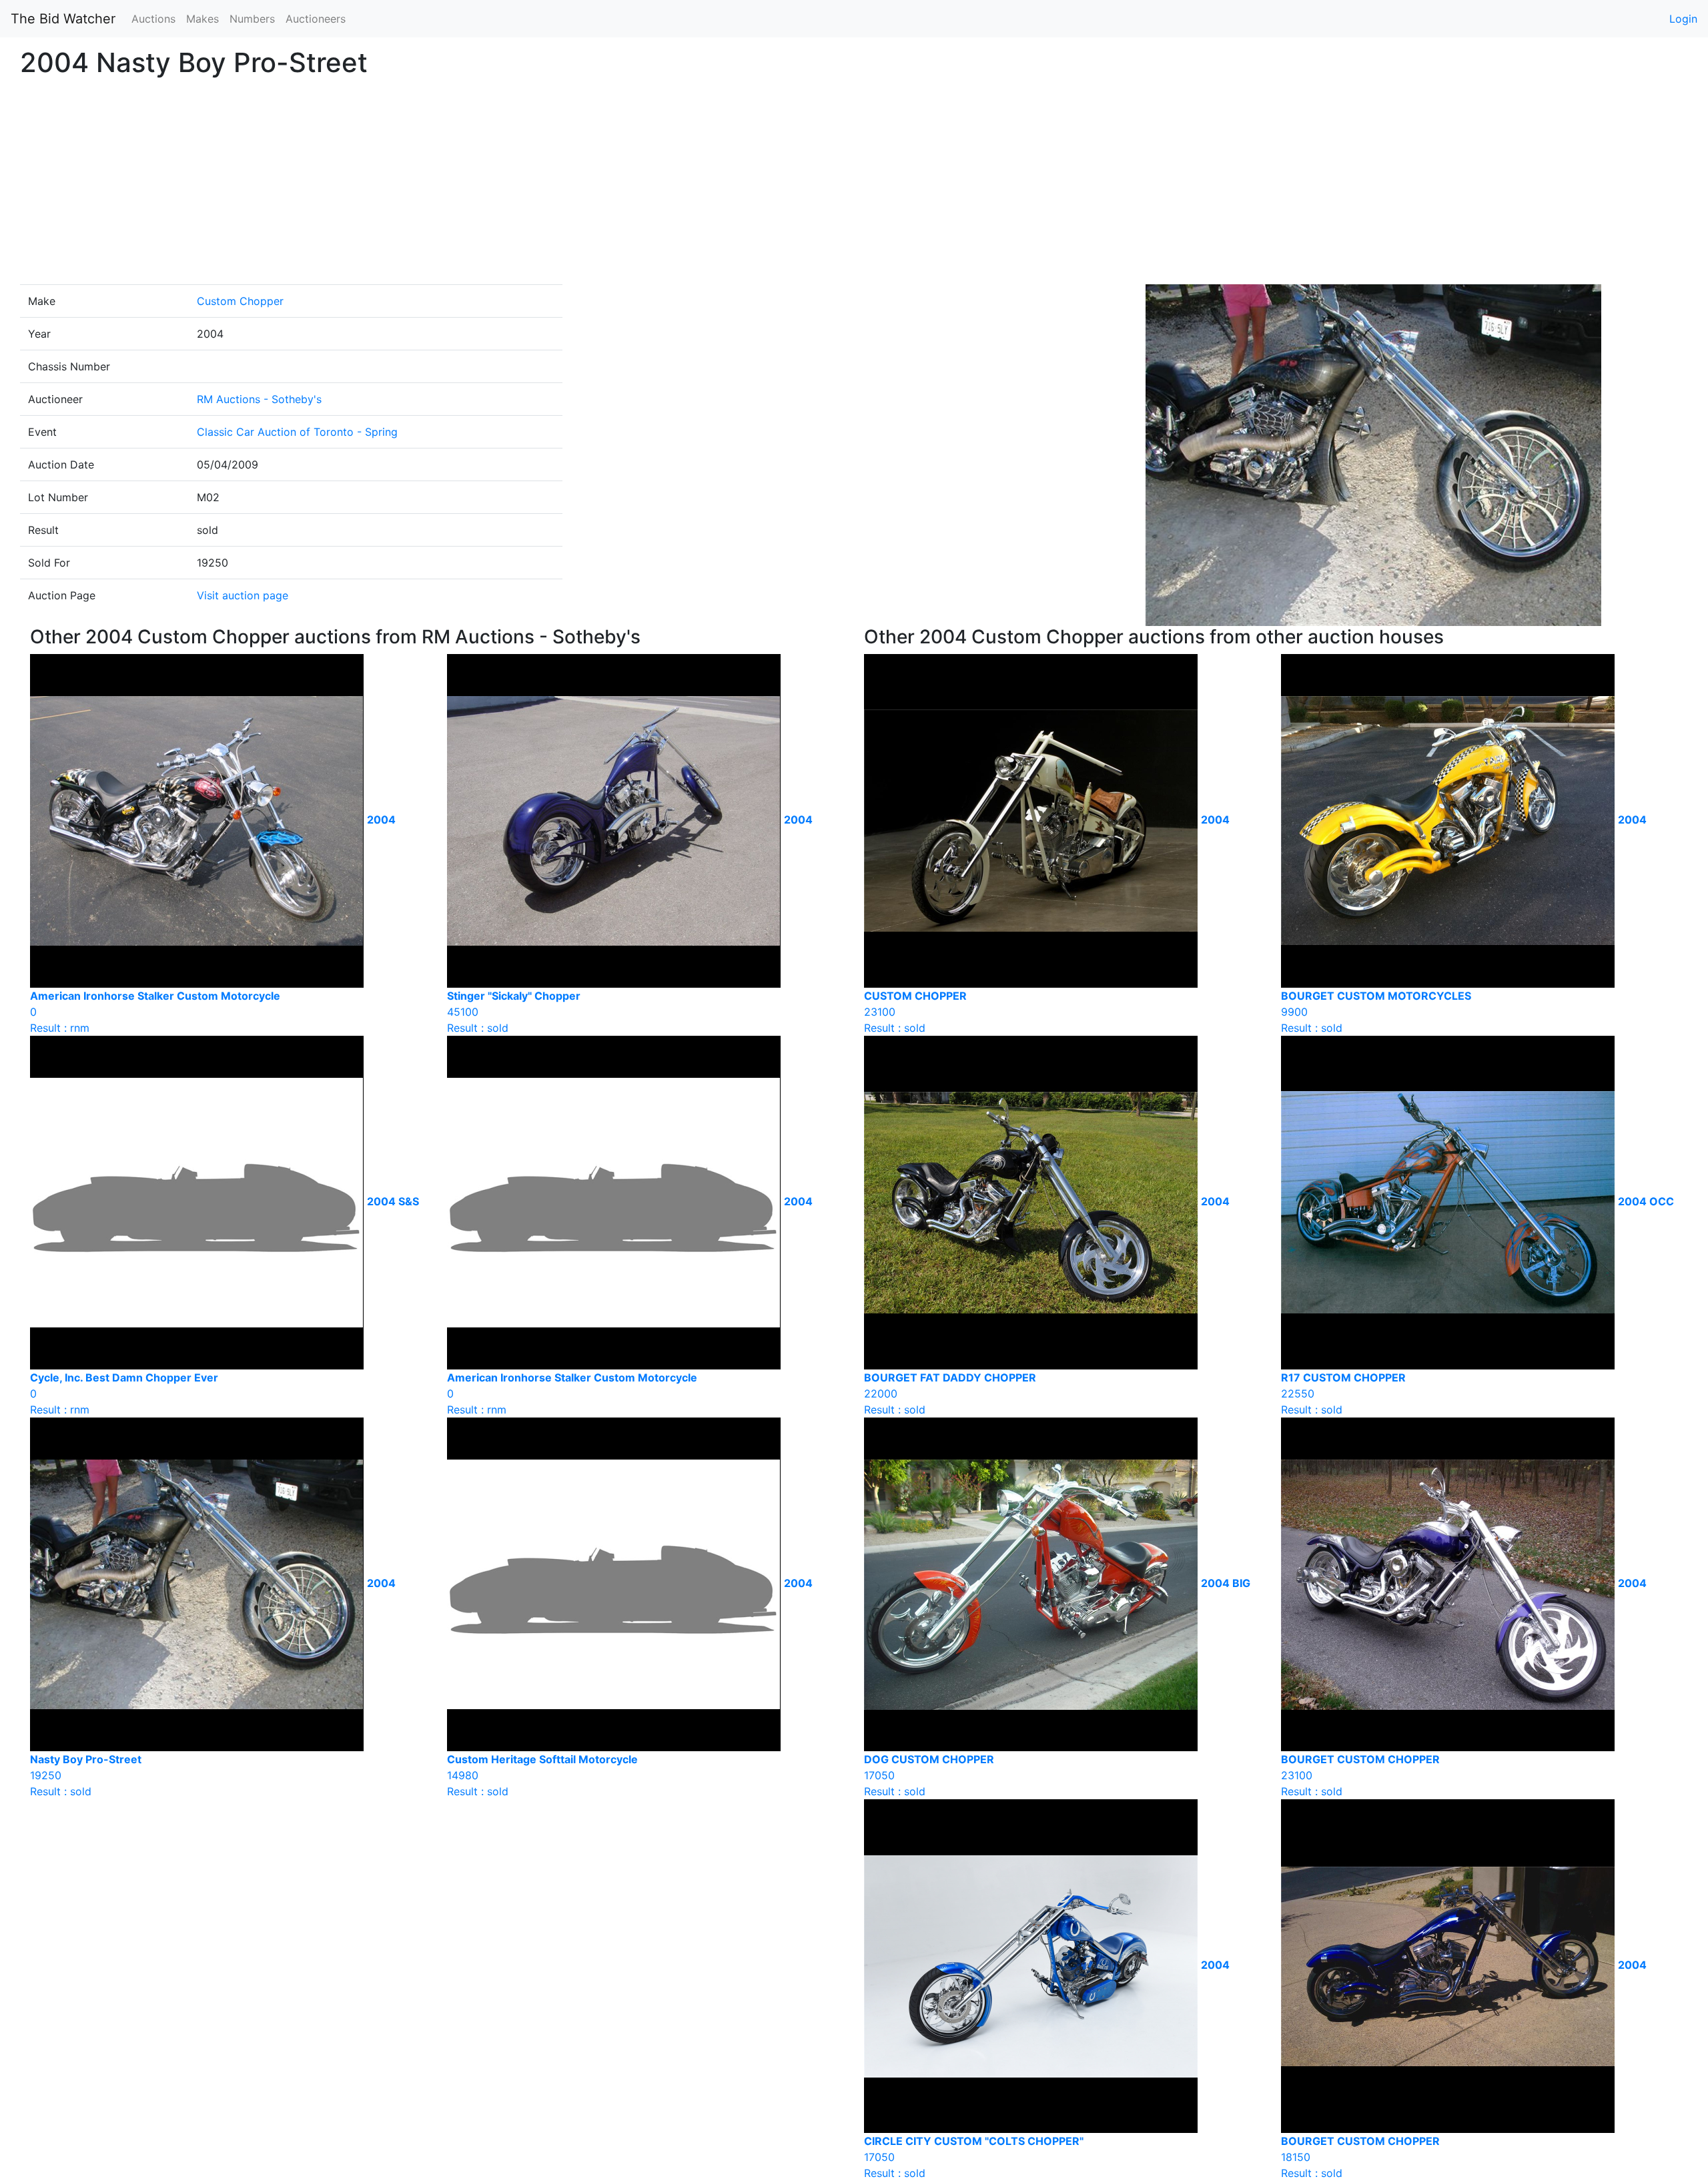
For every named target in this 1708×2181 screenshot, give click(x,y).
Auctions (153, 19)
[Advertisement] (854, 184)
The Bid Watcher (63, 19)
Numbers (252, 19)
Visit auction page (243, 595)
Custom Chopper (240, 301)
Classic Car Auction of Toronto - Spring (297, 432)
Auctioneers (316, 19)
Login (1683, 19)
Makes (202, 19)
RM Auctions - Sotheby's (259, 399)
